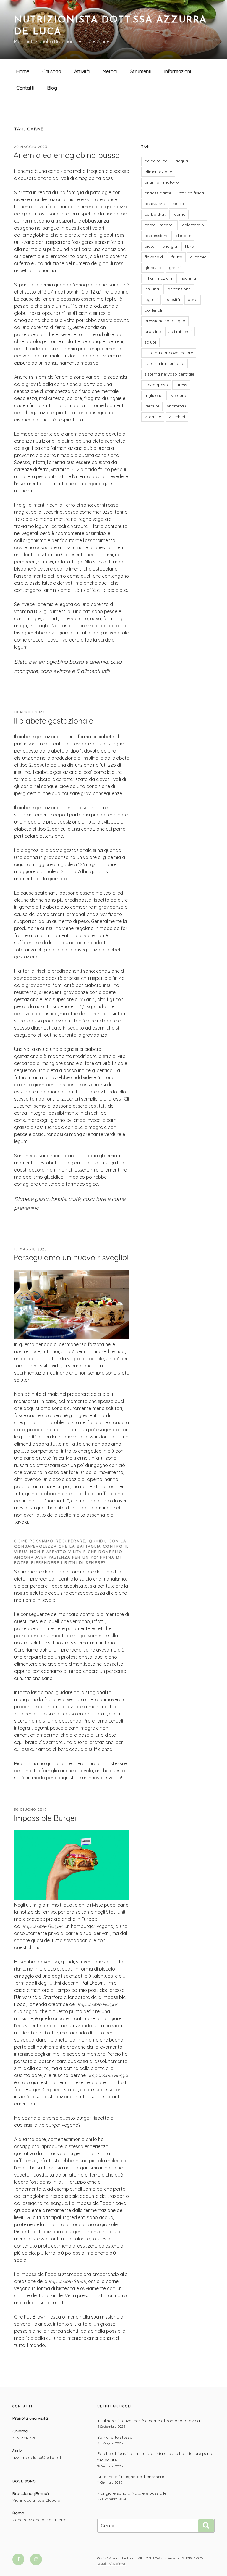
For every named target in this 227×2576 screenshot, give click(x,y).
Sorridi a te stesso (115, 2437)
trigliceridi (154, 395)
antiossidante (158, 193)
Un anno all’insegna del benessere (131, 2477)
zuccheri (177, 417)
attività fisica (191, 193)
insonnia (188, 278)
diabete (184, 236)
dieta (150, 246)
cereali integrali (159, 225)
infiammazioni (158, 278)
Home (23, 71)
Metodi (110, 71)
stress (181, 385)
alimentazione (158, 172)
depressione (157, 236)
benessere (155, 204)
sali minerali (180, 331)
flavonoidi (154, 257)
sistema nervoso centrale (169, 374)
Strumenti (141, 71)
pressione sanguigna (165, 321)
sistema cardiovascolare (169, 353)
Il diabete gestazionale (53, 721)
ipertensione (179, 289)
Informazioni (178, 71)
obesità (173, 299)
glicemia (198, 257)
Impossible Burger (46, 1818)
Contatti (25, 88)
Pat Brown (93, 1983)
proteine (153, 331)
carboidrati (155, 214)
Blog (52, 88)
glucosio (153, 268)
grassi (175, 268)
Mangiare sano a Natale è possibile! (132, 2493)
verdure (152, 406)
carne (180, 214)
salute (150, 342)
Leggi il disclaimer (111, 2564)
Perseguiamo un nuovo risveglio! (71, 1258)
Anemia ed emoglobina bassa (67, 155)
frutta (177, 257)
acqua (182, 161)
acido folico (156, 161)
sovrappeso (156, 385)
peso (193, 299)
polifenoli (153, 310)
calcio (178, 204)
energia (170, 246)
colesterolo (193, 225)
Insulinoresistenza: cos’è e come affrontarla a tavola (149, 2421)
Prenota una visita (30, 2418)
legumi (151, 299)
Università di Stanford (39, 1997)
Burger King (38, 2090)
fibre (189, 246)
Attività (82, 71)
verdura (179, 395)
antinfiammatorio (162, 182)
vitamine (153, 417)
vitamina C (177, 406)
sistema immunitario (164, 363)
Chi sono (52, 71)
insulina (152, 289)
